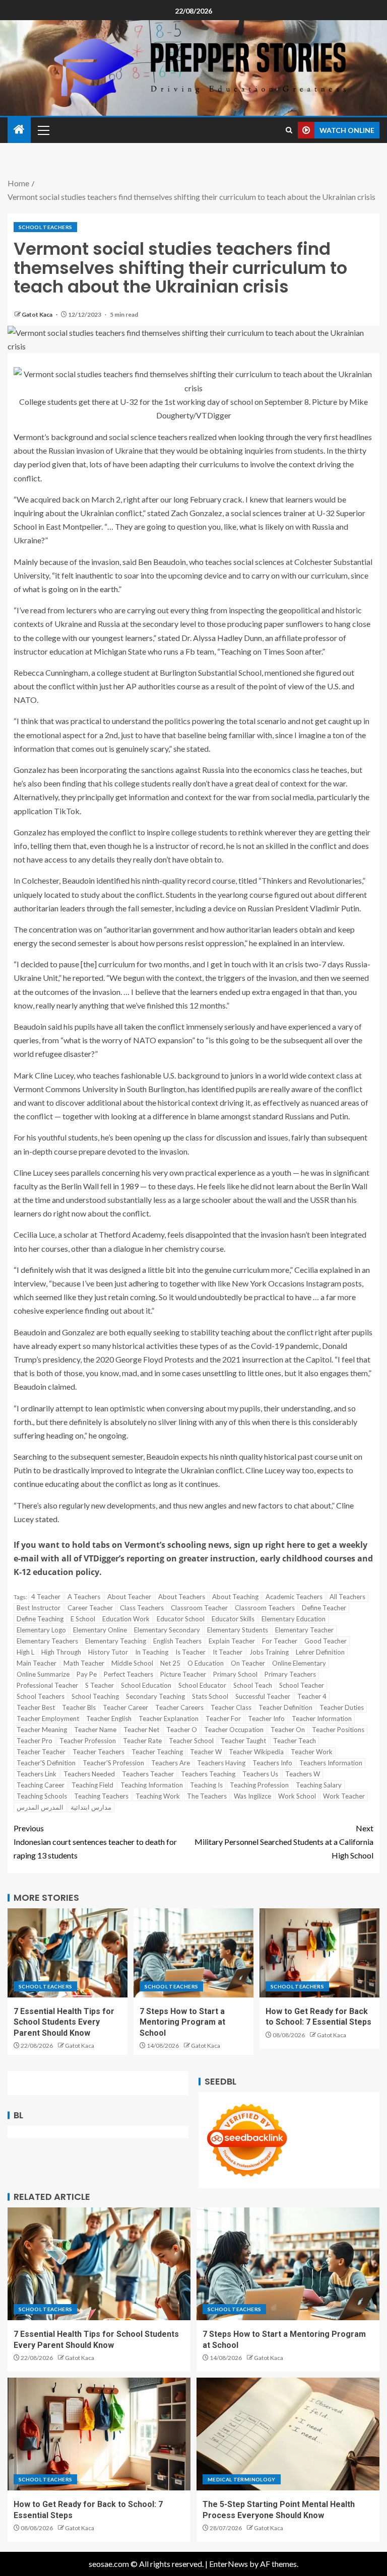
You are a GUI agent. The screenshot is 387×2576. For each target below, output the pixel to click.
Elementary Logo (41, 1630)
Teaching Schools (42, 1796)
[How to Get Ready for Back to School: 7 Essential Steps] (319, 1953)
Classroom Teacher (199, 1608)
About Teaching (235, 1597)
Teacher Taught (243, 1741)
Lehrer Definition (320, 1652)
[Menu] (43, 130)
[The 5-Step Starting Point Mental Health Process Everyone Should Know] (288, 2434)
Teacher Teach (295, 1741)
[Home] (19, 130)
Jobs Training (269, 1652)
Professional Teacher (47, 1685)
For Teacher (280, 1641)
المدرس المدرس (40, 1807)
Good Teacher (326, 1641)
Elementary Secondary (167, 1630)
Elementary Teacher (304, 1630)
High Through (61, 1652)
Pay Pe (87, 1674)
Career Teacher (90, 1608)
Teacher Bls (79, 1707)
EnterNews (229, 2564)
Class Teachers (142, 1608)
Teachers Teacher (148, 1774)
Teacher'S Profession (113, 1763)
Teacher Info (266, 1719)
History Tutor (108, 1652)
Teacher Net (141, 1730)
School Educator (202, 1685)
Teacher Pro (35, 1741)
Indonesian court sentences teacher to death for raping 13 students (95, 1842)
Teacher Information (322, 1719)
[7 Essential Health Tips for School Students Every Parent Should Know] (68, 1953)
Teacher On (288, 1730)
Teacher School (191, 1741)
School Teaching (95, 1696)
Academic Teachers (294, 1597)
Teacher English (109, 1719)
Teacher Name (95, 1730)
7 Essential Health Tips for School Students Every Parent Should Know (64, 2022)
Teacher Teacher (41, 1752)
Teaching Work (158, 1796)
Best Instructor (39, 1608)
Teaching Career (41, 1785)
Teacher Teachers (99, 1752)
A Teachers (84, 1597)
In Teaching (152, 1652)
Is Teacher (190, 1652)
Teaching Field (92, 1785)
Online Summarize (43, 1674)
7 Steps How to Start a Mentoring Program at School (182, 2022)
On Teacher (248, 1663)
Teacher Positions (338, 1730)
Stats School (210, 1696)
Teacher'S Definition (46, 1763)
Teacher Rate (142, 1741)
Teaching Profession (259, 1785)
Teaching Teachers (101, 1796)
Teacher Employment (48, 1719)
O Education (206, 1663)
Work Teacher (344, 1796)
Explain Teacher (232, 1641)
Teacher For (223, 1719)
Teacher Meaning (42, 1730)
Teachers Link (37, 1774)
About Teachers (182, 1597)
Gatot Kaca (38, 314)
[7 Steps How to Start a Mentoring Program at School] (193, 1953)
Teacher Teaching (157, 1752)
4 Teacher (46, 1597)
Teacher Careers (179, 1707)
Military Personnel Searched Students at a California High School (284, 1842)
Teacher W (206, 1752)
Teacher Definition (285, 1707)
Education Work (126, 1619)
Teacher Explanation (169, 1719)
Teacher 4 (312, 1696)
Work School (297, 1796)
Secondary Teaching (155, 1696)
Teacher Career (125, 1707)
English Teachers (177, 1641)
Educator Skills (233, 1619)
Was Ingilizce (252, 1796)
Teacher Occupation (234, 1730)
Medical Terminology (242, 2479)
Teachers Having (221, 1763)
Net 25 (170, 1663)
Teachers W (303, 1774)
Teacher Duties (342, 1707)
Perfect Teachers (128, 1674)
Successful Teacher (263, 1696)
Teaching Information (152, 1785)
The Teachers (207, 1796)
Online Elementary (299, 1663)
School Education (146, 1685)
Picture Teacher (183, 1674)
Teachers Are (171, 1763)
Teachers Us (260, 1774)
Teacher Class (231, 1707)
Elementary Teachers (47, 1641)
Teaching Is (206, 1785)
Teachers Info (272, 1763)
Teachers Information (331, 1763)
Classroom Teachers (265, 1608)
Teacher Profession (88, 1741)
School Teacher (302, 1685)
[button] (43, 130)
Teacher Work (312, 1752)
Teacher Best (36, 1707)
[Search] (289, 130)
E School (83, 1619)
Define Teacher (324, 1608)
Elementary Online (100, 1630)
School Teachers (45, 227)
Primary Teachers (290, 1674)
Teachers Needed (89, 1774)
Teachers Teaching (208, 1774)
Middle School (132, 1663)
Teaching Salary (319, 1785)
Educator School (181, 1619)
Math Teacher (84, 1663)
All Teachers (347, 1597)
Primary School (235, 1674)
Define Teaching (40, 1619)
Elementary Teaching (116, 1641)
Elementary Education (294, 1619)
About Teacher (129, 1597)
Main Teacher (37, 1663)
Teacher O (182, 1730)
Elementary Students (238, 1630)
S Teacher (100, 1685)
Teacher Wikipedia (256, 1752)
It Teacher (228, 1652)
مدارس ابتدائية (91, 1807)
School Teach (253, 1685)
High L (25, 1652)
